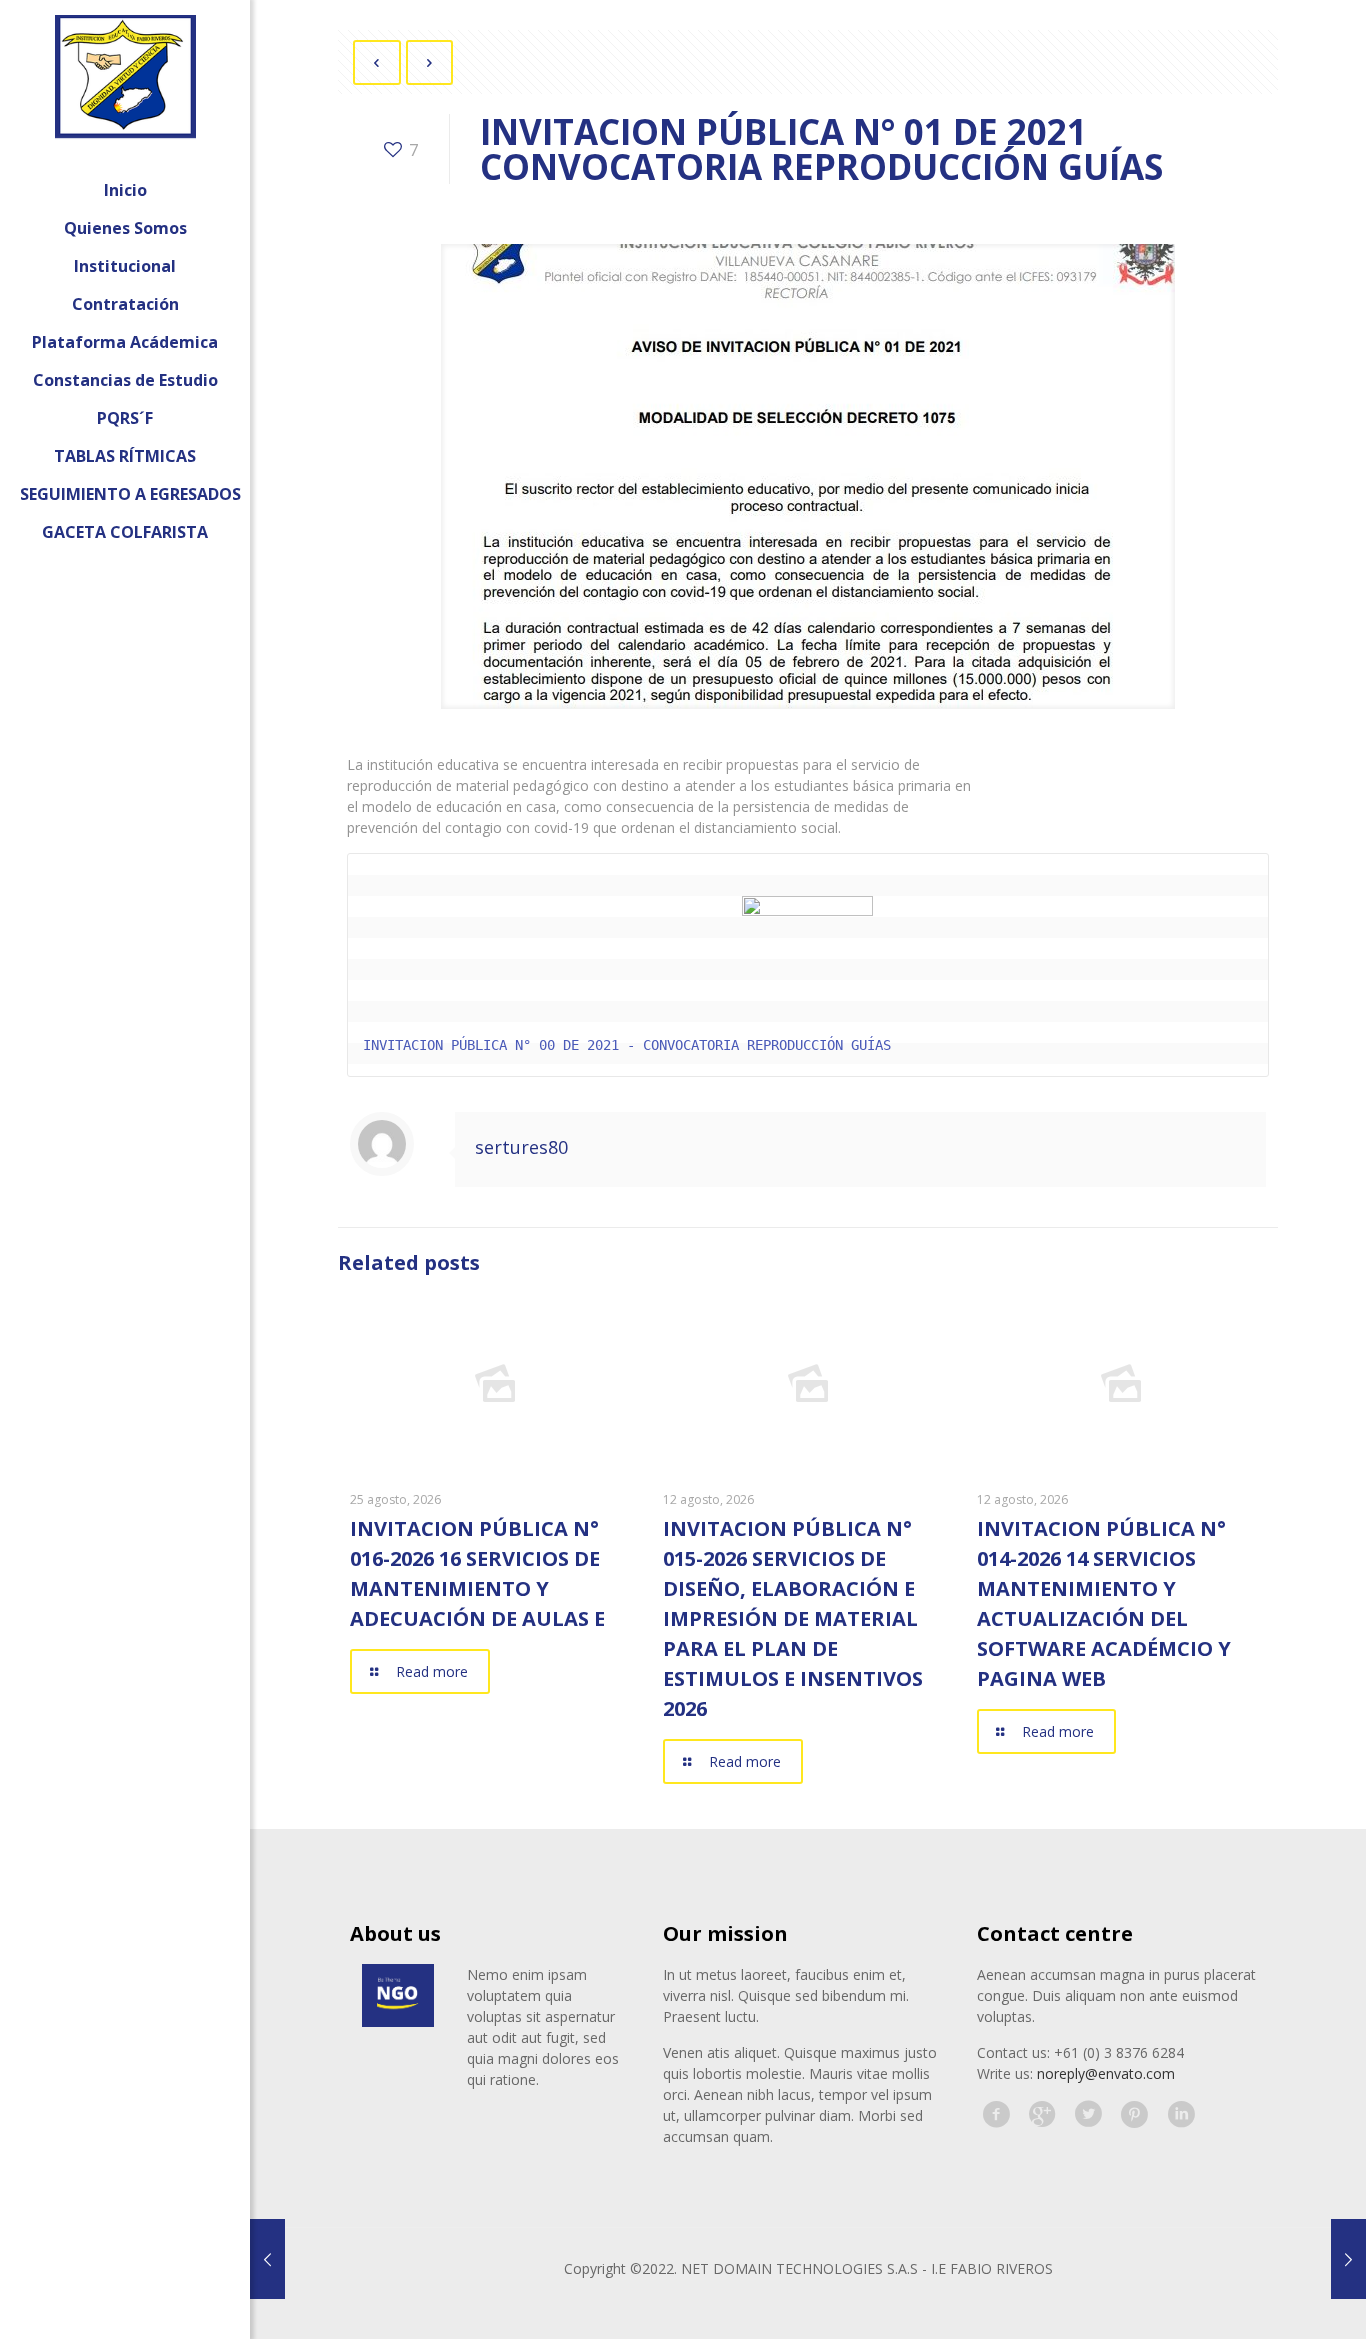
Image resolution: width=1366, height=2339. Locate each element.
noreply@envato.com (1106, 2073)
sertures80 (521, 1147)
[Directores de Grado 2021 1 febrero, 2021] (267, 2259)
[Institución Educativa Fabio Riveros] (125, 85)
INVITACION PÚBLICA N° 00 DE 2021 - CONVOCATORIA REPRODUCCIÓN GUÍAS (627, 1045)
